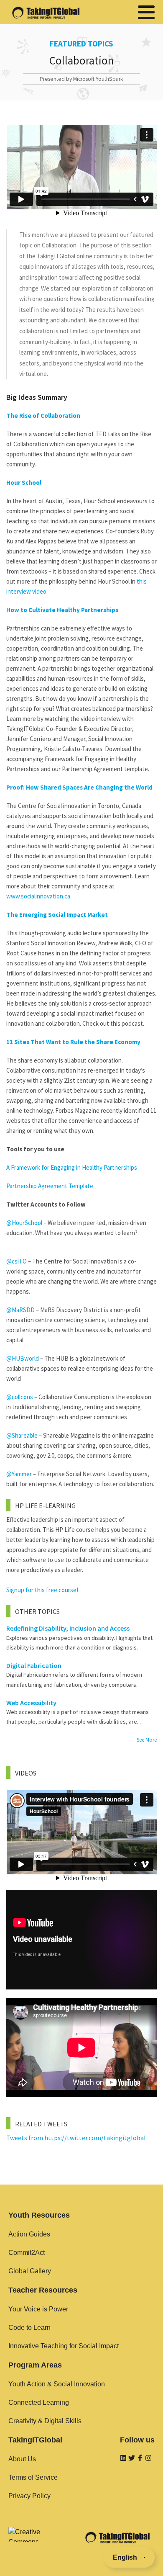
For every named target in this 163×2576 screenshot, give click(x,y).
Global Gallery (30, 2271)
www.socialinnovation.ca (38, 896)
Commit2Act (27, 2253)
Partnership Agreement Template (50, 1186)
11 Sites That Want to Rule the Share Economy (73, 1042)
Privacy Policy (29, 2496)
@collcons (20, 1397)
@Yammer (19, 1474)
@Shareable (22, 1435)
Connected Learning (39, 2402)
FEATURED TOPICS (81, 44)
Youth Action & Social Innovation (57, 2384)
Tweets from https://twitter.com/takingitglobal (76, 2138)
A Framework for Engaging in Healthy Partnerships (72, 1167)
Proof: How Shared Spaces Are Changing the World (79, 787)
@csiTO (17, 1261)
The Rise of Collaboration (43, 416)
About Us (22, 2459)
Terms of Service (33, 2477)
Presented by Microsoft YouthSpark (81, 79)
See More (147, 1740)
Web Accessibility (31, 1703)
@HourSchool (24, 1223)
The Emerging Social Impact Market (57, 915)
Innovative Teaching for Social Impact (64, 2346)
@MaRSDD (20, 1310)
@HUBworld (23, 1358)
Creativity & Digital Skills (45, 2421)
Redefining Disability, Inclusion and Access (68, 1628)
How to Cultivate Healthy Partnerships (62, 610)
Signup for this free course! (42, 1590)
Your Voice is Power (38, 2309)
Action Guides (29, 2234)
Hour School (24, 483)
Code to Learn (29, 2328)
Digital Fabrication (34, 1665)
